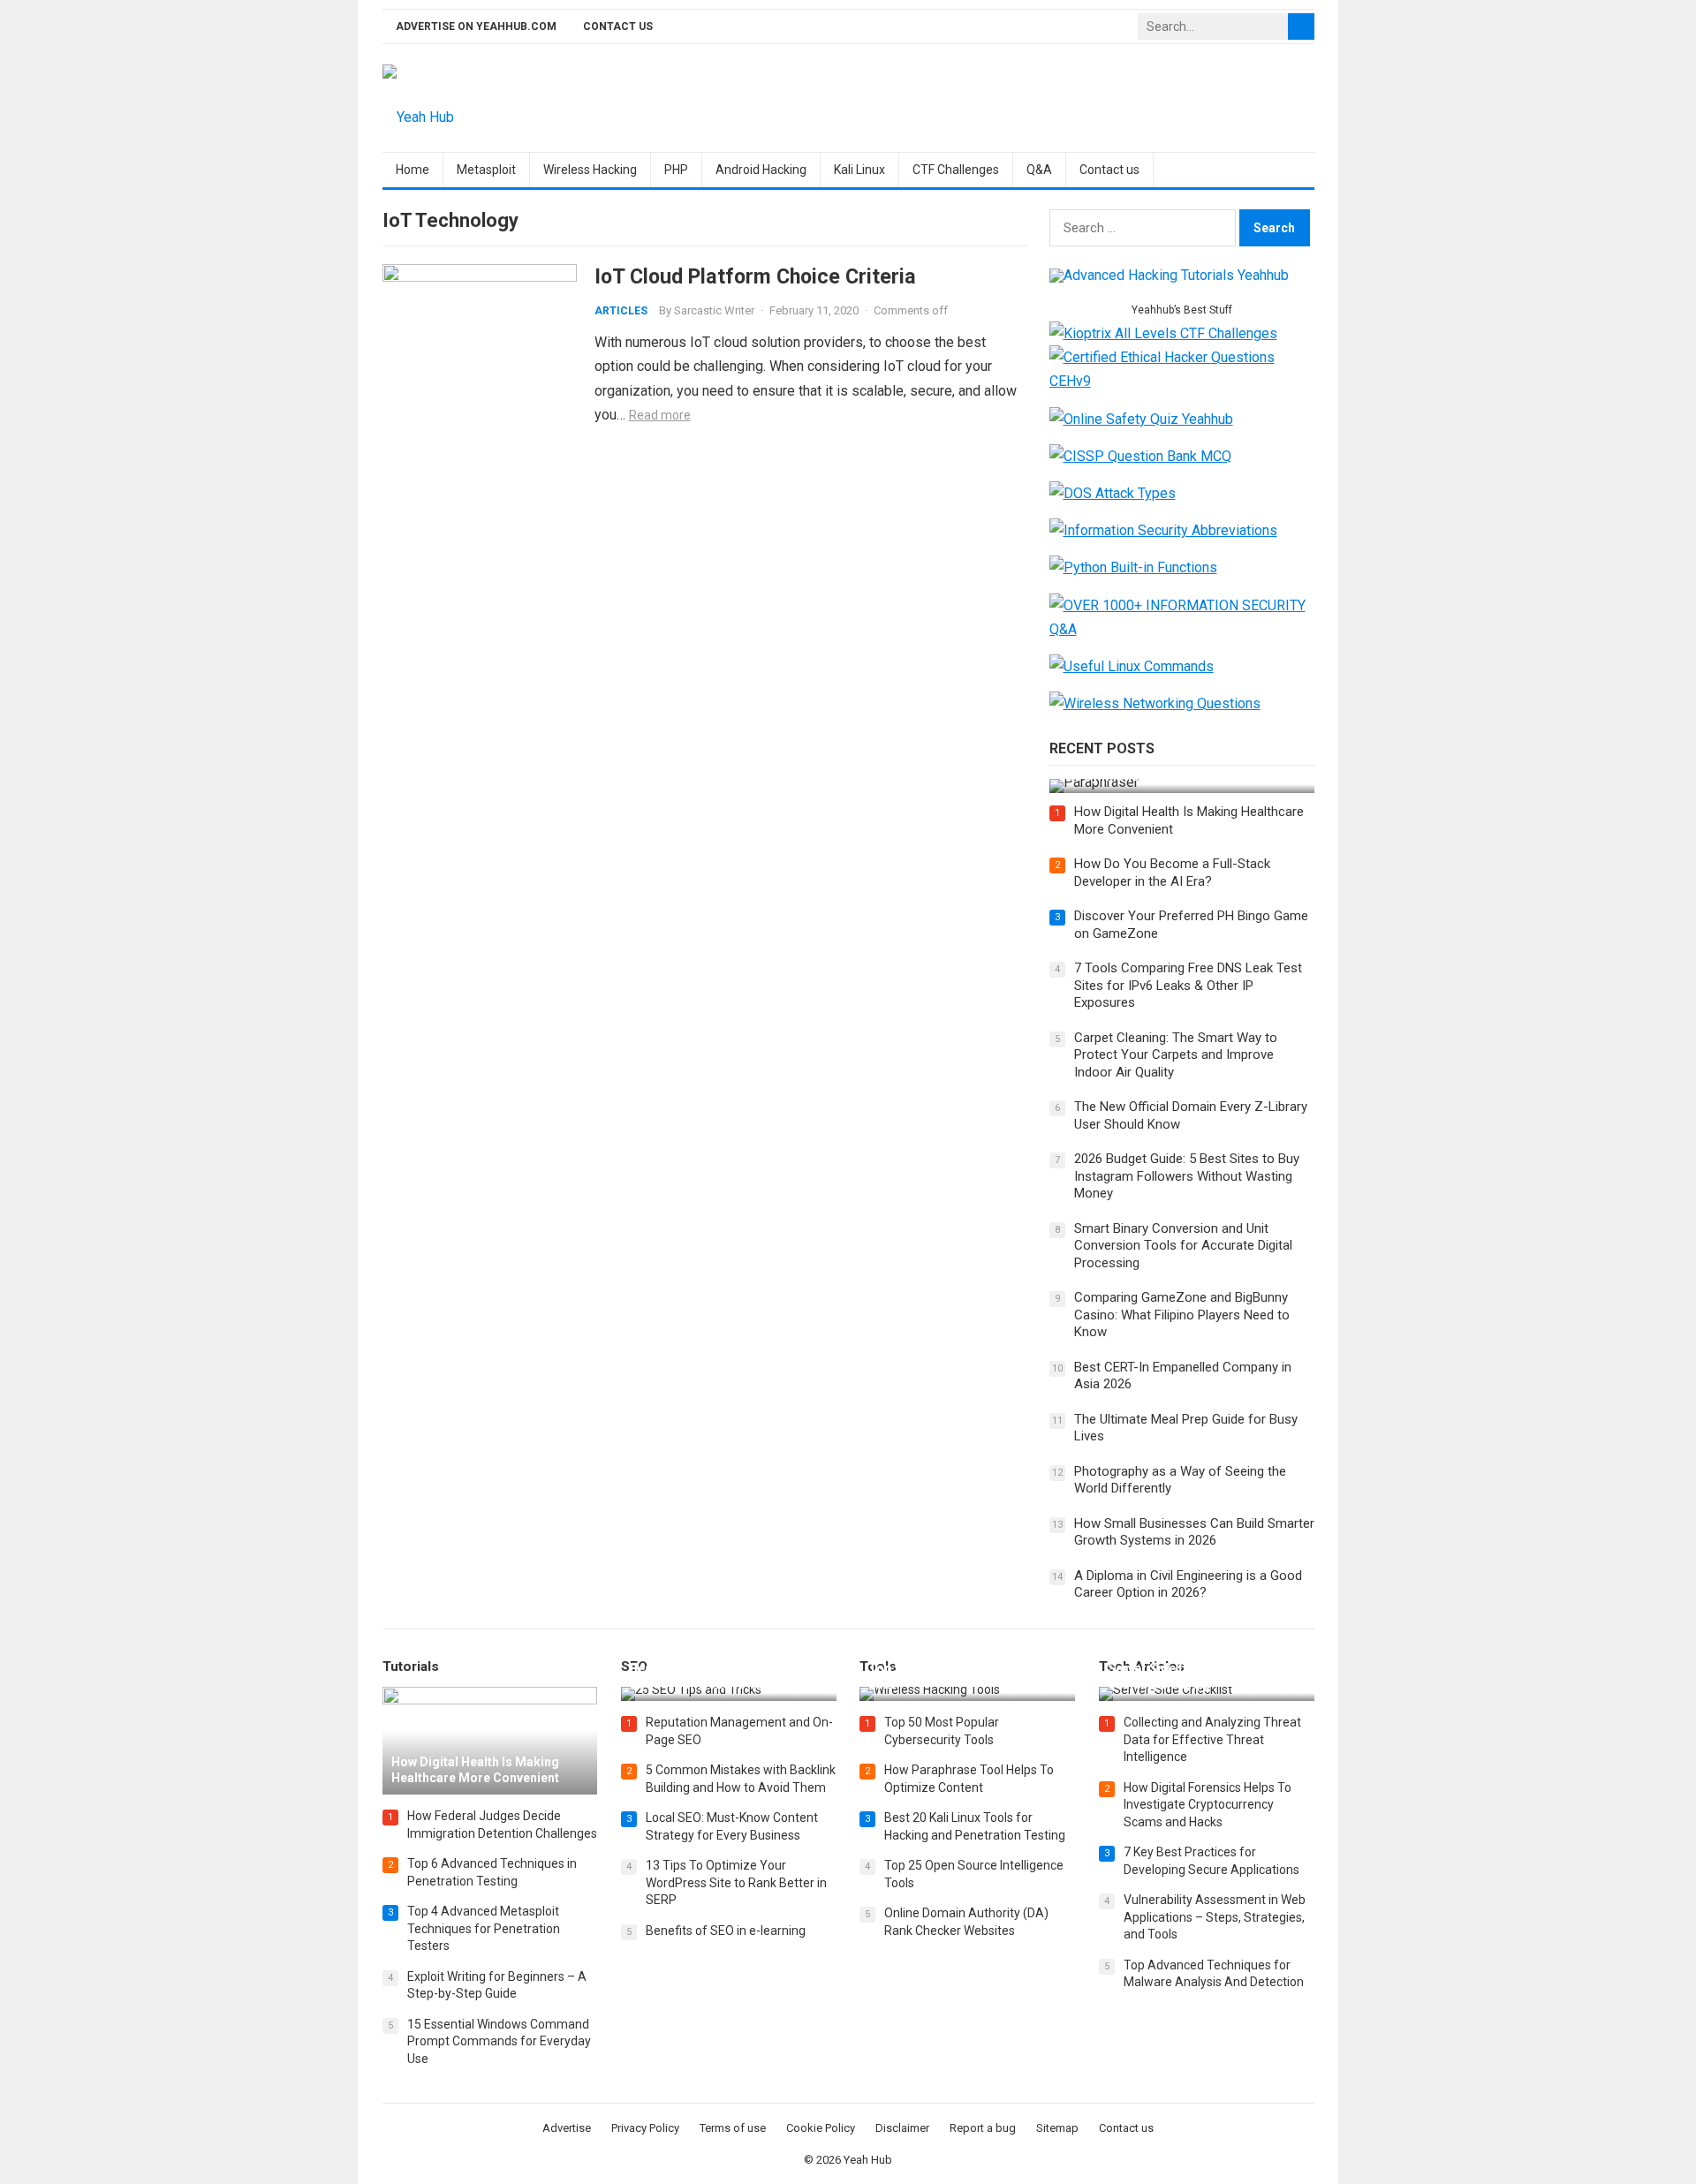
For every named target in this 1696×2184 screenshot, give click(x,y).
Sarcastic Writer (714, 310)
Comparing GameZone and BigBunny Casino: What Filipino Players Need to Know (1182, 1315)
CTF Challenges (956, 170)
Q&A (1039, 170)
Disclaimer (902, 2128)
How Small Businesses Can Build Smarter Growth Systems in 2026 (1194, 1532)
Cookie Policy (821, 2128)
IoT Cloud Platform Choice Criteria (755, 276)
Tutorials (411, 1666)
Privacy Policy (645, 2128)
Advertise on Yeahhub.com (476, 26)
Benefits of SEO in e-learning (726, 1931)
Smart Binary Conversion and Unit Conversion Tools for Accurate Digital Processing (1183, 1246)
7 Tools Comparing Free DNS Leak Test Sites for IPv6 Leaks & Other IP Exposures (1188, 985)
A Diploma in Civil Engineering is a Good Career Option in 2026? (1188, 1584)
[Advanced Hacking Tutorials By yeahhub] (1169, 275)
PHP (676, 170)
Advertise (567, 2128)
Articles (621, 311)
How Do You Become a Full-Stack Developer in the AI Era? (1172, 873)
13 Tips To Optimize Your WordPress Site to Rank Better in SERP (736, 1882)
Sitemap (1057, 2128)
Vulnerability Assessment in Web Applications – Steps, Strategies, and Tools (1215, 1917)
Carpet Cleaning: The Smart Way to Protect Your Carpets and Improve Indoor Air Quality (1176, 1055)
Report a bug (983, 2128)
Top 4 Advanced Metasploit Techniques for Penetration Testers (484, 1928)
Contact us (618, 26)
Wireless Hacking (590, 170)
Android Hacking (761, 170)
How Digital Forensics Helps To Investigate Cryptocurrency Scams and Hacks (1208, 1805)
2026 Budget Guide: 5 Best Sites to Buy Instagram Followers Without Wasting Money (1187, 1176)
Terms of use (733, 2128)
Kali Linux (859, 170)
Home (413, 170)
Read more (660, 415)
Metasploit (486, 170)
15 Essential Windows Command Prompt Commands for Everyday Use (499, 2041)
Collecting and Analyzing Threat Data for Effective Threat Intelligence (1212, 1739)
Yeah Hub (868, 2160)
